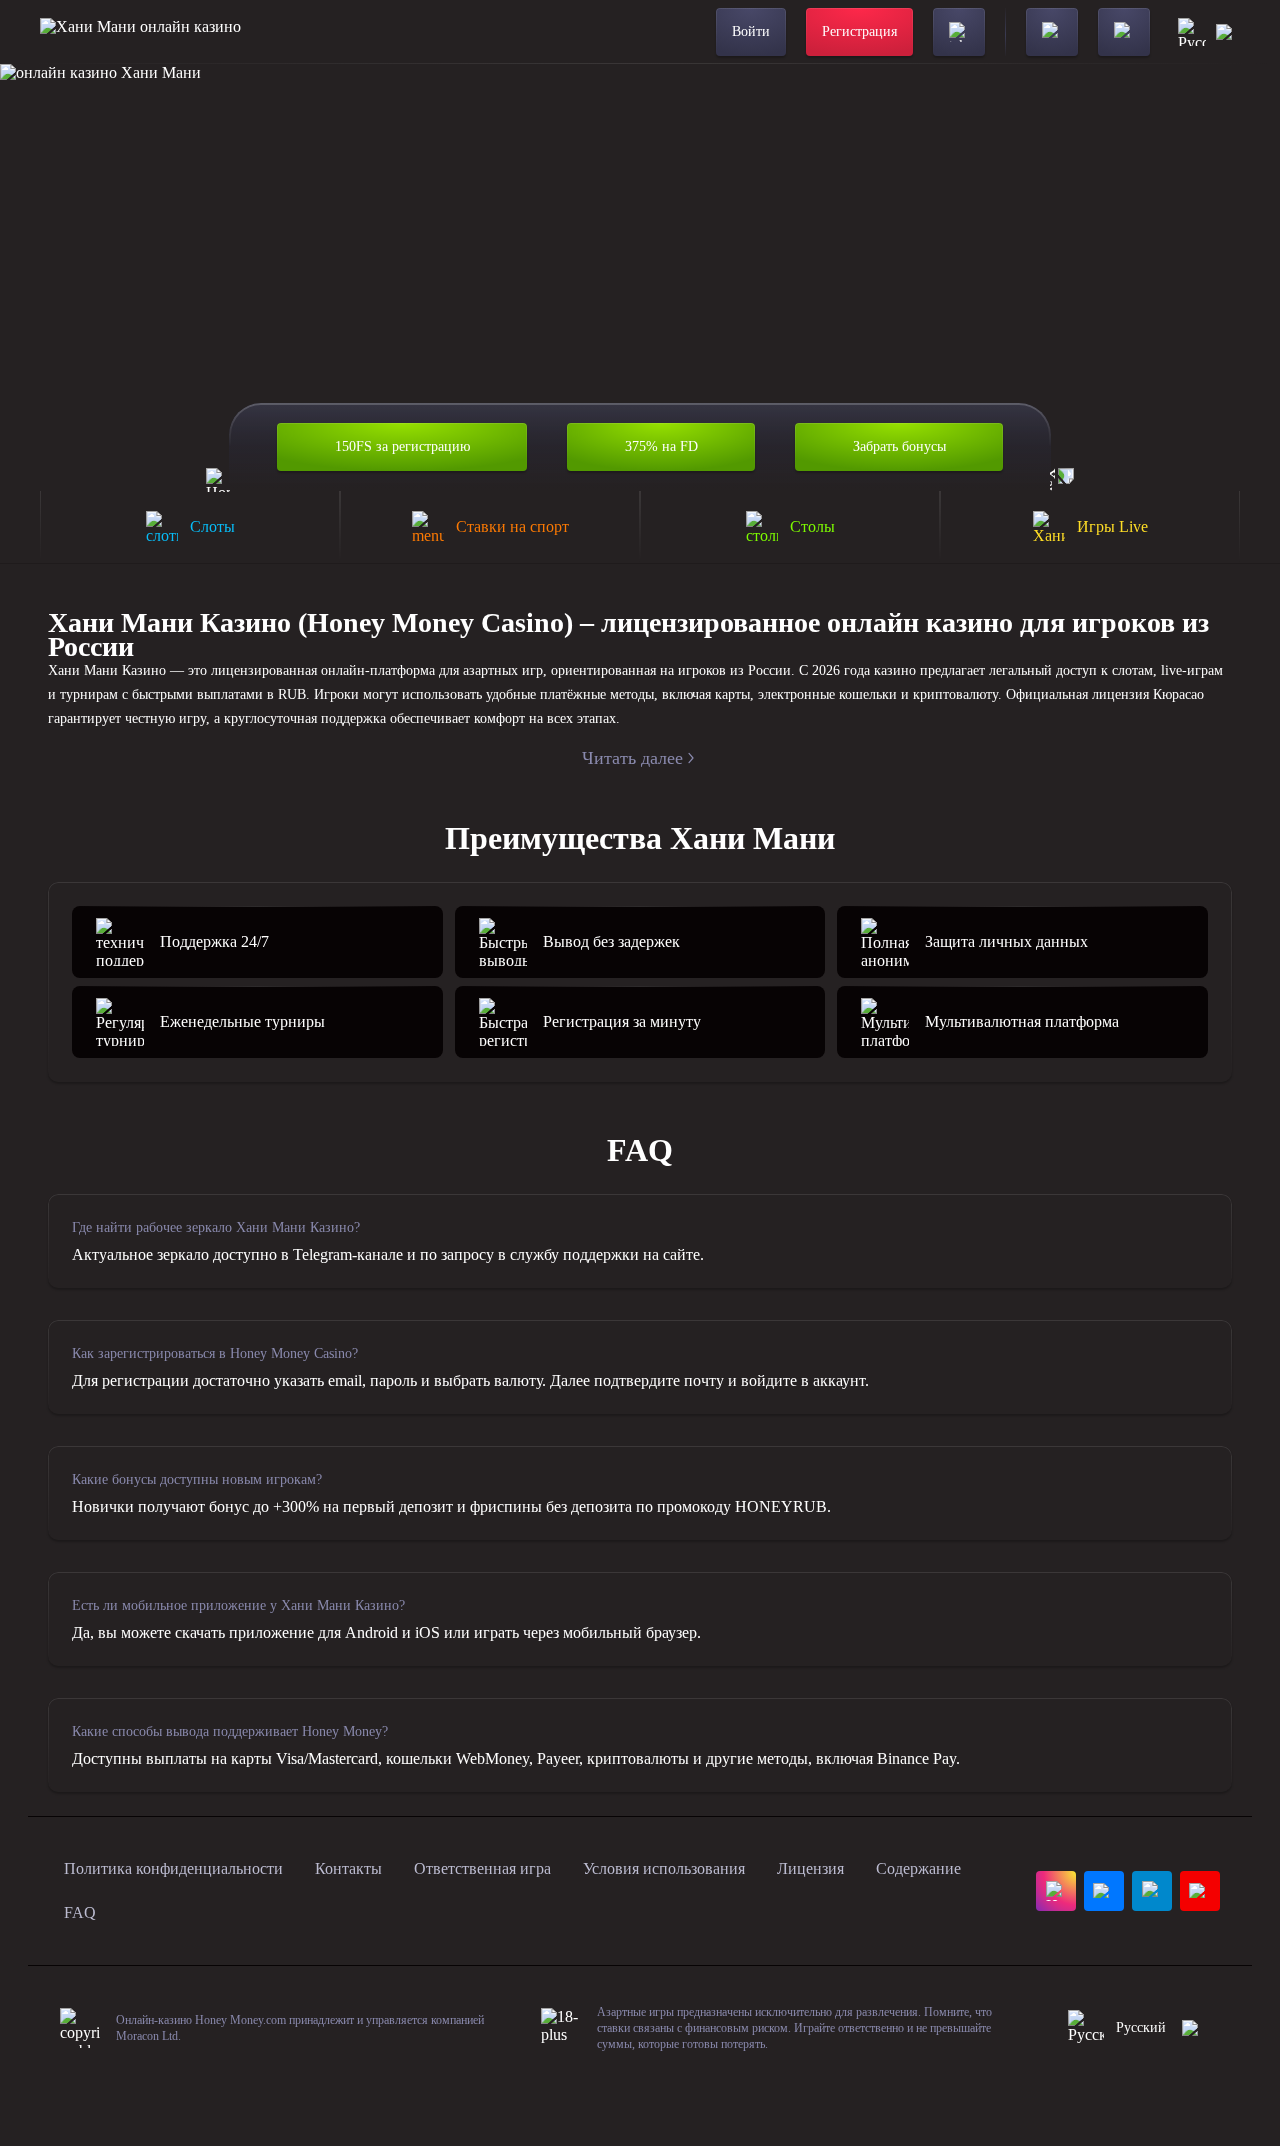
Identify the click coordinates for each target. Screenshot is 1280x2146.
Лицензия (810, 1868)
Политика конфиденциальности (173, 1868)
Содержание (918, 1868)
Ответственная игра (482, 1868)
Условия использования (664, 1868)
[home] (140, 32)
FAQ (80, 1912)
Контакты (348, 1868)
